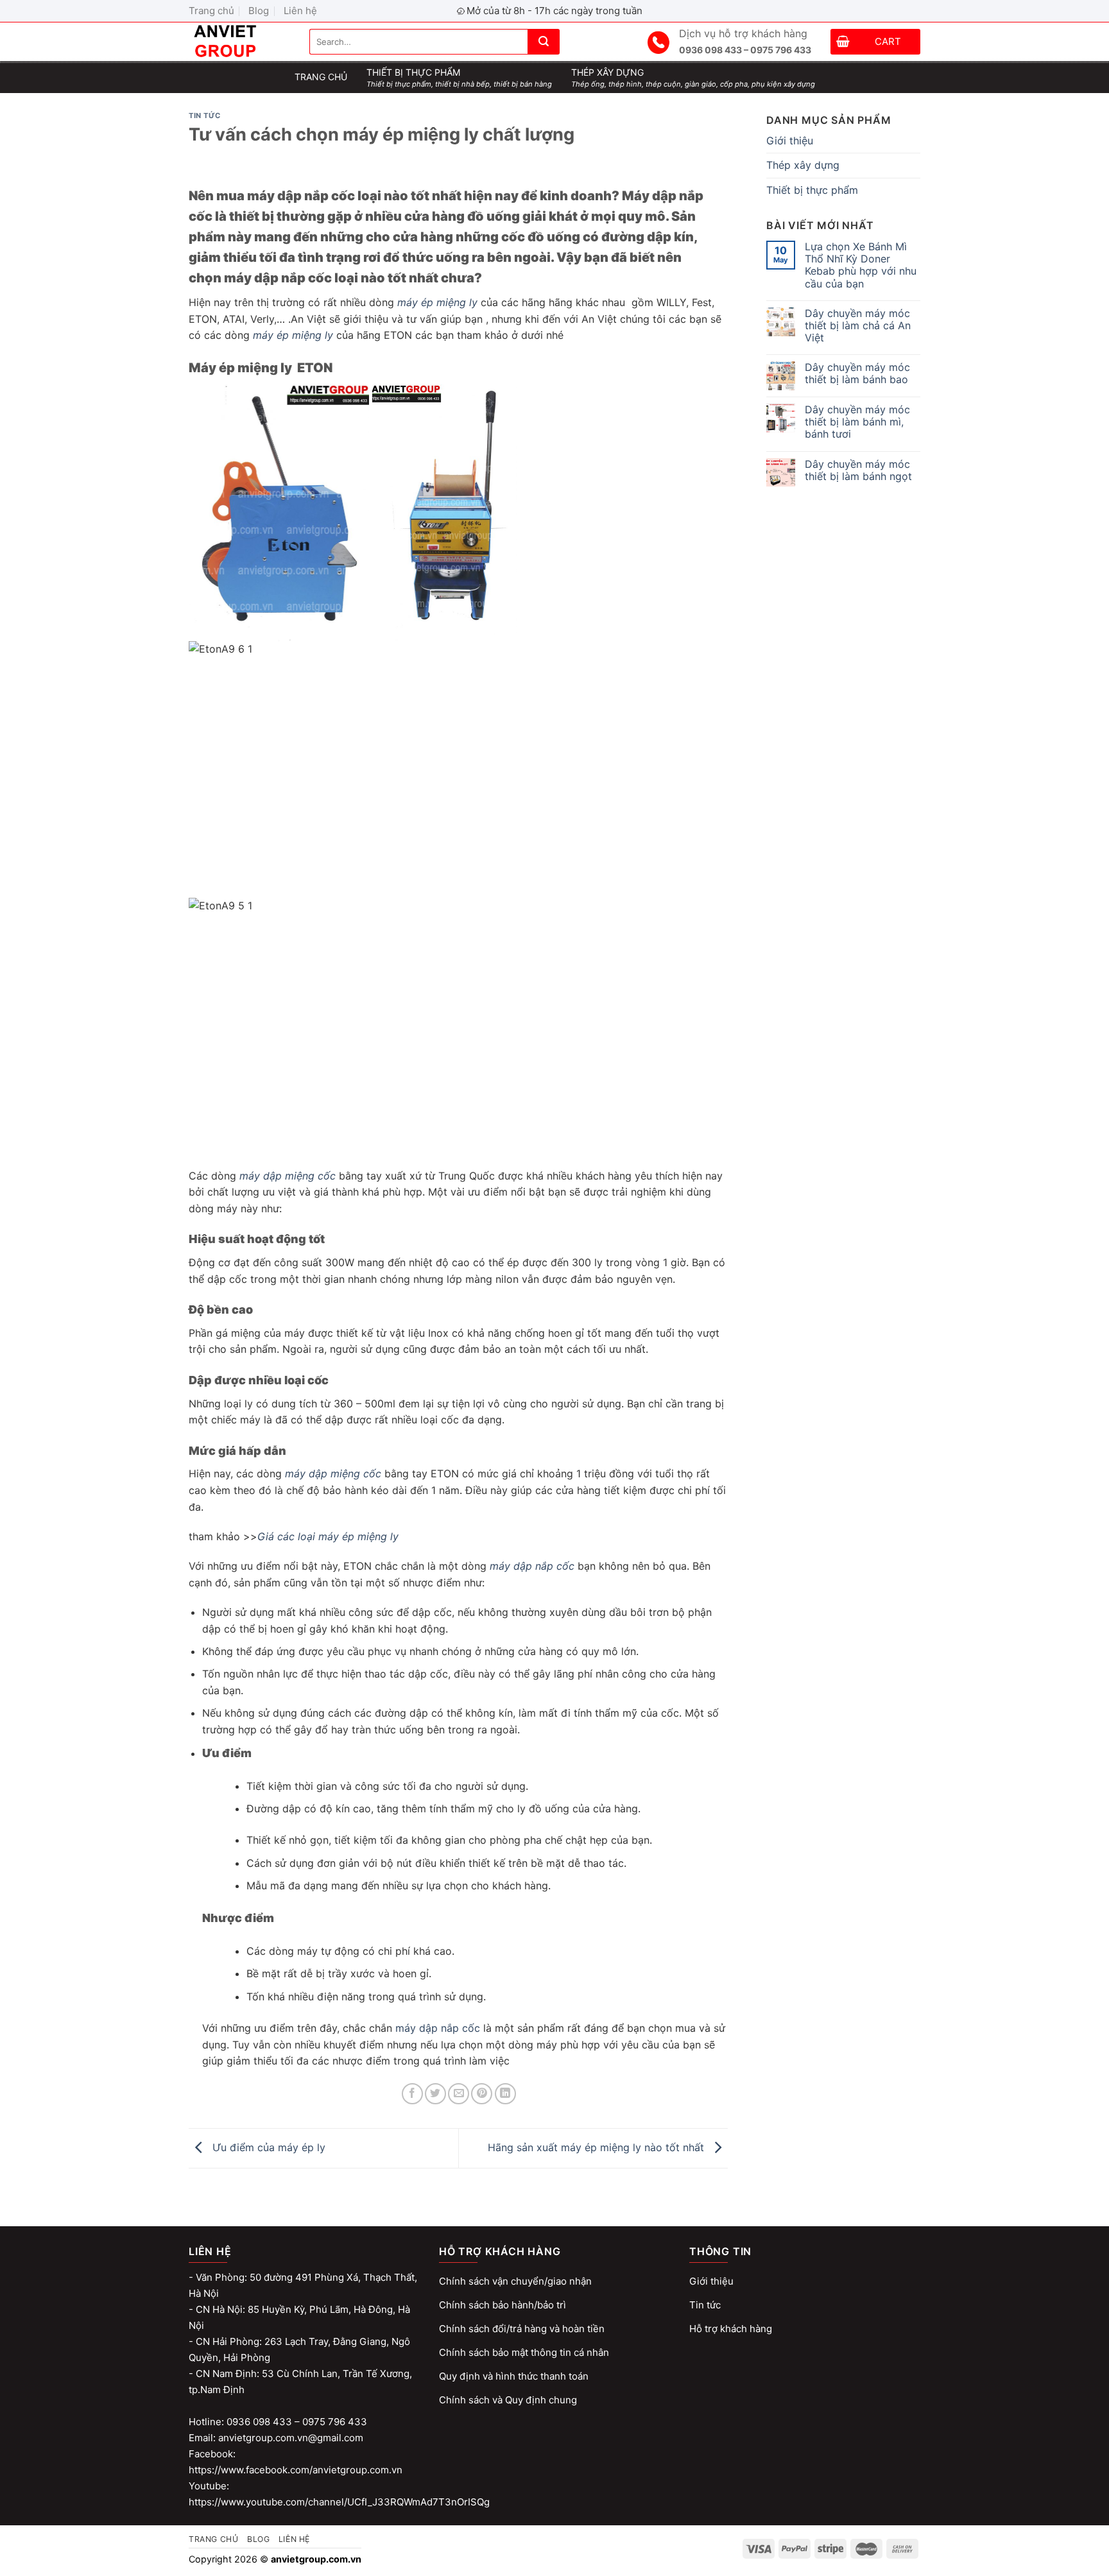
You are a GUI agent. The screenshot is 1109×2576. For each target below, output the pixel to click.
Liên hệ (300, 11)
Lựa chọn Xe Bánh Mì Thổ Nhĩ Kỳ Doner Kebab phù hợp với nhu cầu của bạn (861, 265)
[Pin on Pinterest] (482, 2094)
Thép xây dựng (803, 165)
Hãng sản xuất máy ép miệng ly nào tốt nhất (597, 2147)
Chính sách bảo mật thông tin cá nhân (524, 2352)
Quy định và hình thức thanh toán (514, 2376)
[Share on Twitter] (435, 2094)
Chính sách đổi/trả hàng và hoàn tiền (522, 2329)
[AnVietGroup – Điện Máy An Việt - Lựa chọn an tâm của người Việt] (239, 42)
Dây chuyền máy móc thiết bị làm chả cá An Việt (858, 326)
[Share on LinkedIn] (505, 2094)
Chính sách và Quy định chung (508, 2400)
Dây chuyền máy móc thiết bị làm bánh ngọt (858, 470)
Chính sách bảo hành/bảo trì (503, 2305)
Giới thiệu (790, 141)
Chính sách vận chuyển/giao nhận (515, 2281)
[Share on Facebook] (412, 2094)
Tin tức (205, 116)
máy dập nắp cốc (532, 1566)
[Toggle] (915, 166)
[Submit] (544, 42)
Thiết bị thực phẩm (812, 190)
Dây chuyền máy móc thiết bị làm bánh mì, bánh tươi (857, 422)
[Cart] (843, 43)
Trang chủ (211, 11)
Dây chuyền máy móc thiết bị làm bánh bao (857, 374)
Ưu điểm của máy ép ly (267, 2147)
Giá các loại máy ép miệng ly (328, 1536)
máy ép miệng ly (437, 302)
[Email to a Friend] (459, 2094)
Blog (259, 11)
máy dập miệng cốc (288, 1176)
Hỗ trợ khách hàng (731, 2329)
